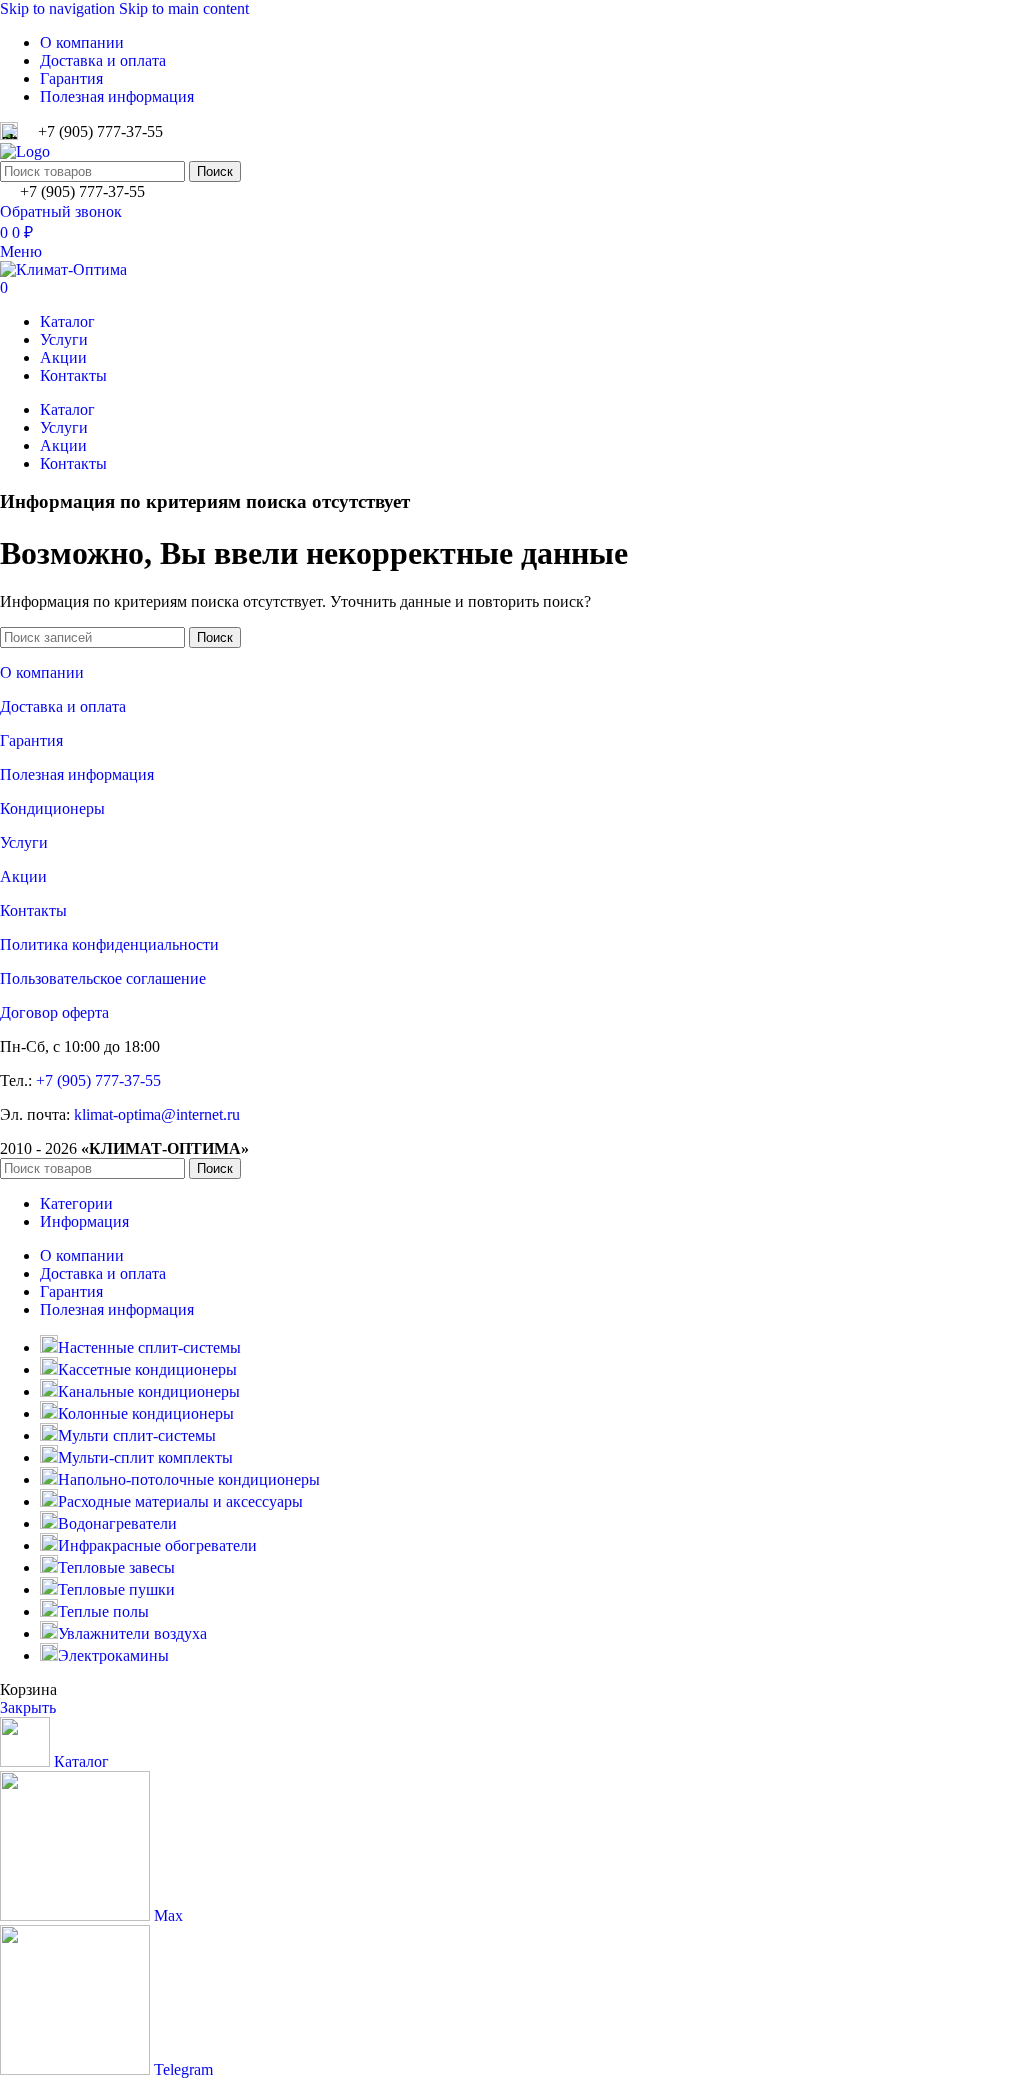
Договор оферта (54, 1012)
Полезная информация (77, 774)
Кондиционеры (52, 808)
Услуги (24, 842)
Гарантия (31, 740)
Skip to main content (184, 8)
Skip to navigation (59, 8)
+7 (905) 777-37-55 (98, 1080)
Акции (23, 876)
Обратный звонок (61, 211)
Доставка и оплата (63, 706)
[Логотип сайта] (25, 151)
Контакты (33, 910)
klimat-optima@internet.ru (157, 1114)
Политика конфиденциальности (109, 944)
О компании (42, 672)
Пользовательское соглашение (103, 978)
